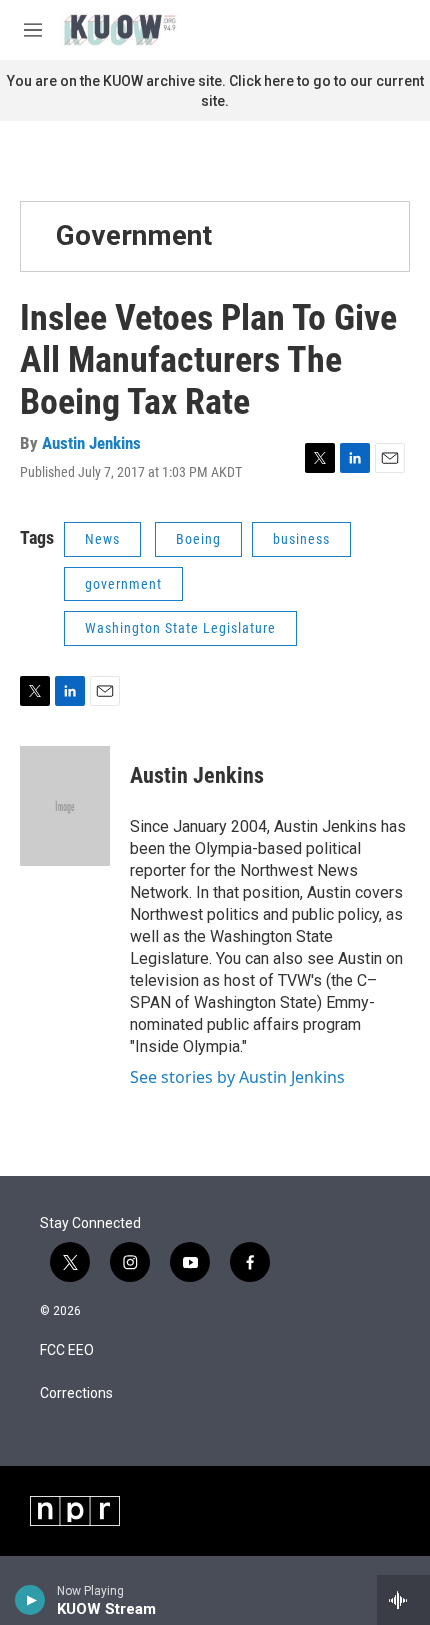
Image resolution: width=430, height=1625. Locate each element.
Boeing (198, 539)
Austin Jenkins (91, 443)
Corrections (76, 1393)
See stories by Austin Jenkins (237, 1077)
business (301, 539)
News (102, 539)
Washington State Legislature (180, 628)
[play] (30, 1600)
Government (134, 235)
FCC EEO (67, 1350)
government (123, 584)
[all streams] (403, 1600)
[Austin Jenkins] (65, 806)
